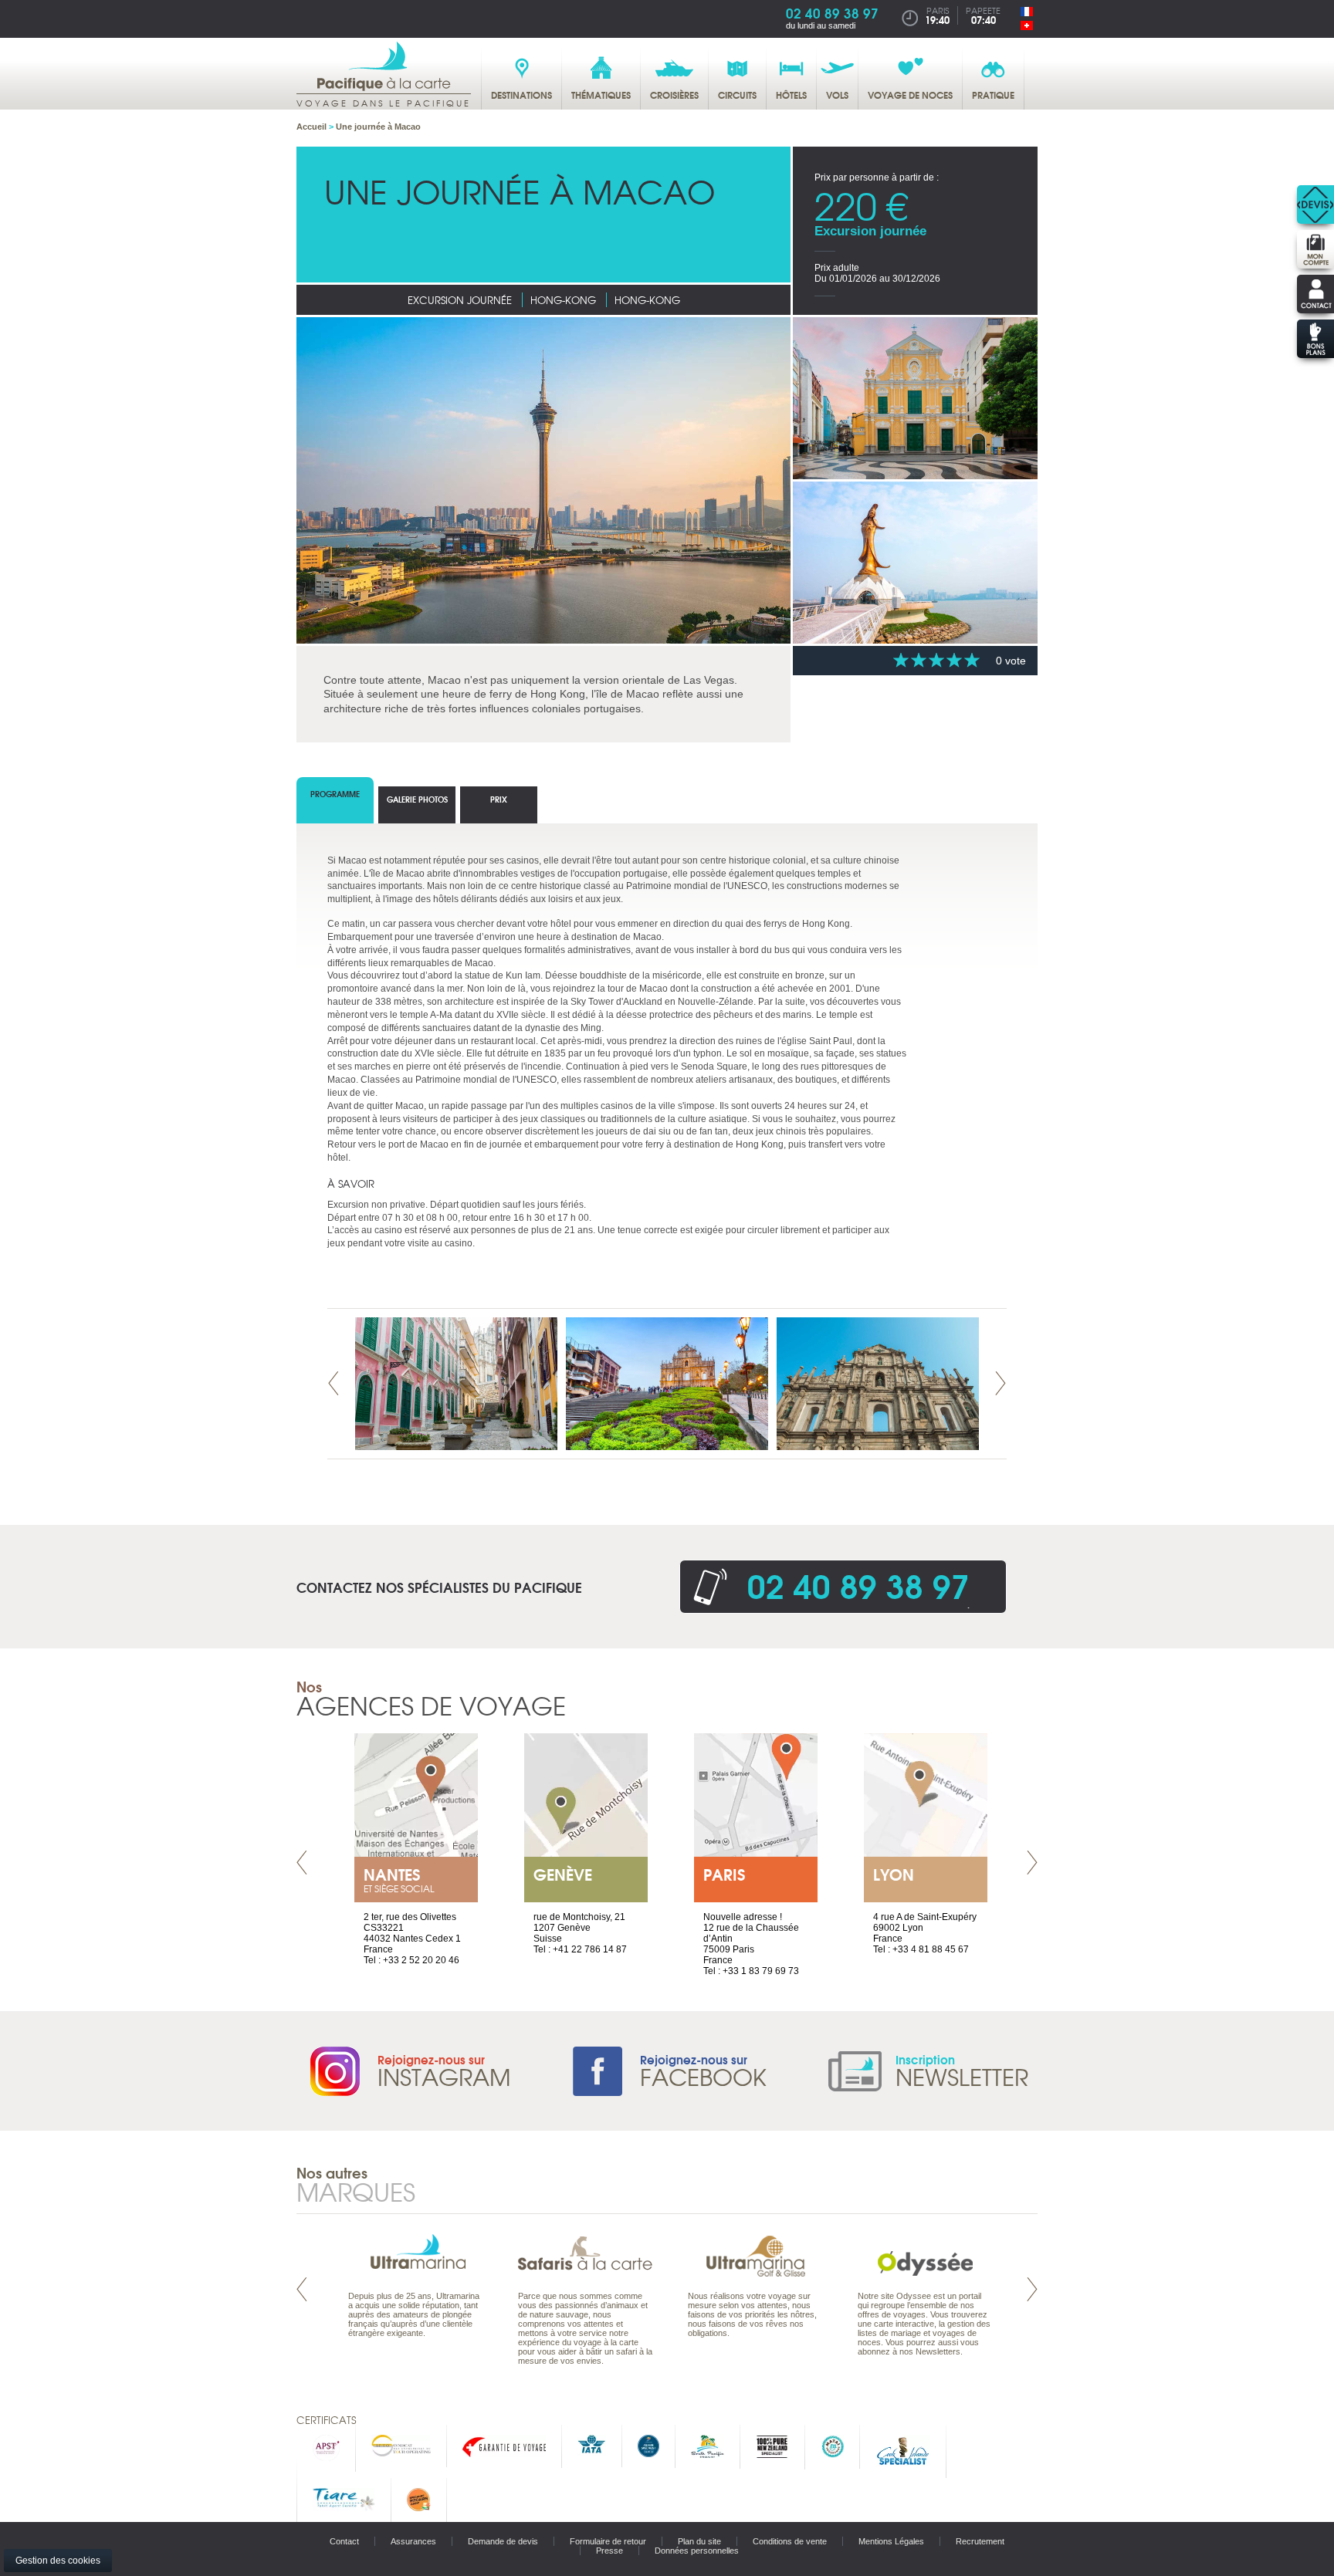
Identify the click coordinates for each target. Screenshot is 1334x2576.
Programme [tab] (335, 794)
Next (1000, 1383)
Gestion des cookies (58, 2561)
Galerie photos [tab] (417, 799)
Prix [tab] (499, 799)
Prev (333, 1383)
